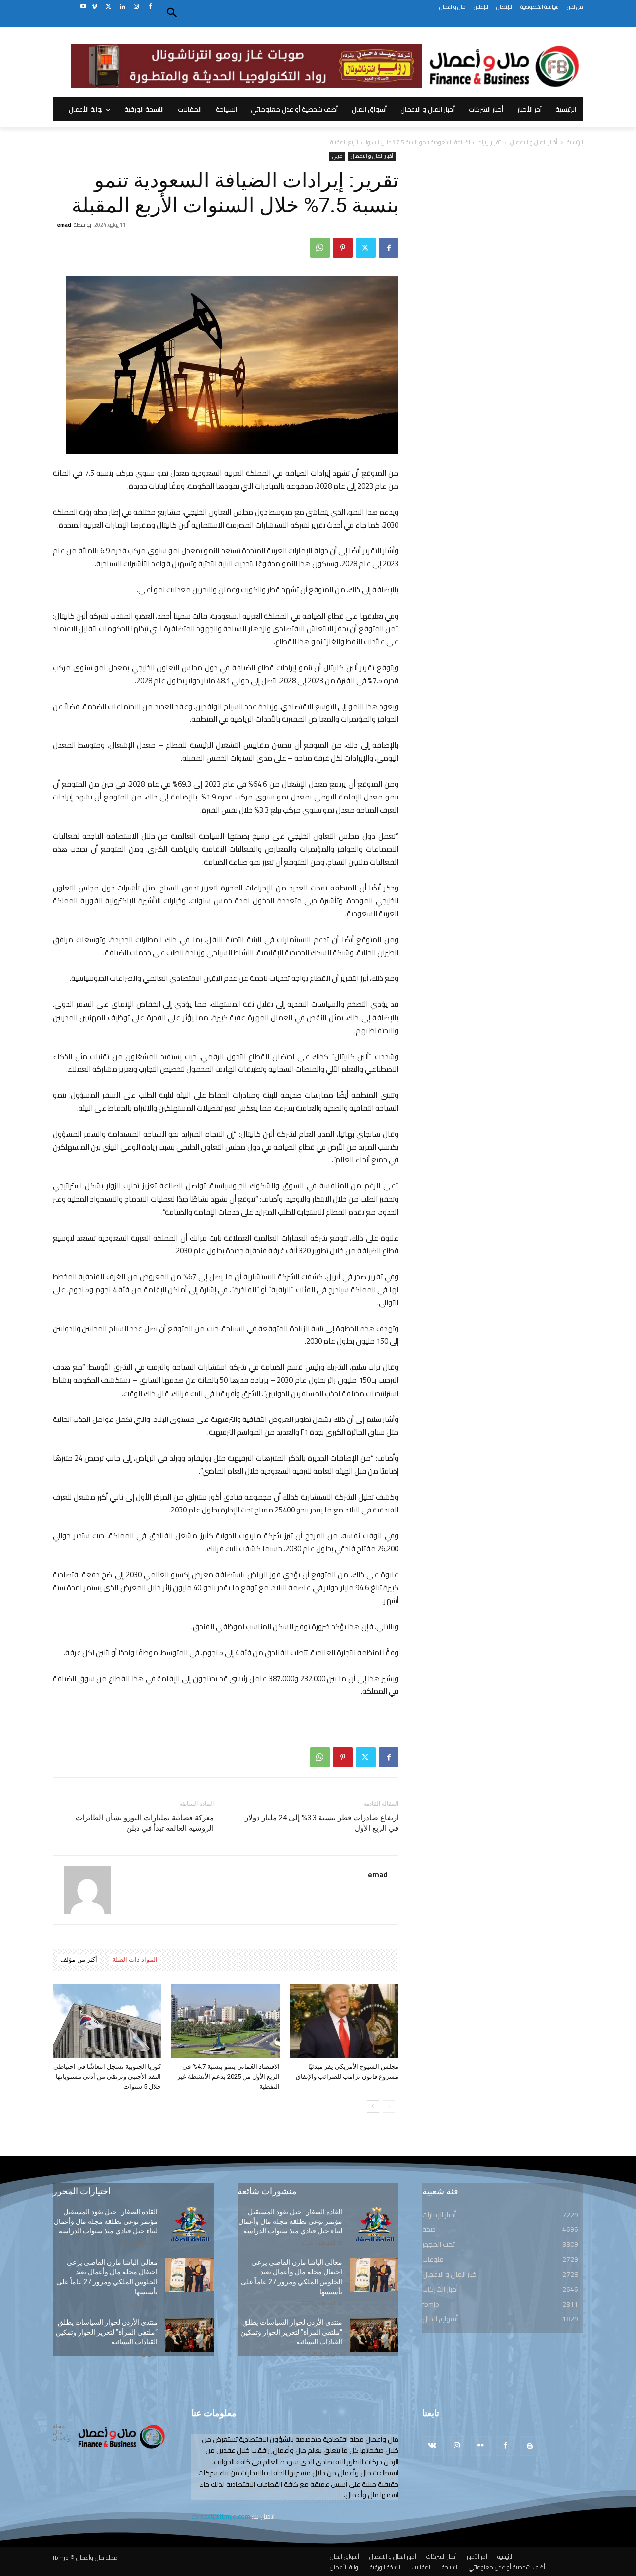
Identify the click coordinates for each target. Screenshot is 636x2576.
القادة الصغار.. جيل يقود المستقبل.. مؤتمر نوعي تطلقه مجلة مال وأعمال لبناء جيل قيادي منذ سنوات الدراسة (106, 2221)
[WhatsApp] (320, 248)
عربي (337, 156)
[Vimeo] (95, 7)
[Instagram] (136, 7)
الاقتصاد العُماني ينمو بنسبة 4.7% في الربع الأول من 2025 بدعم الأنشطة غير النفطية (229, 2077)
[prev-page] (389, 2106)
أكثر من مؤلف (79, 1960)
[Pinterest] (343, 248)
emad (64, 225)
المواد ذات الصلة (135, 1960)
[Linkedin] (122, 7)
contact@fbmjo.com (221, 2516)
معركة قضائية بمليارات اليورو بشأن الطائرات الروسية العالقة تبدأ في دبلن (145, 1823)
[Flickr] (481, 2446)
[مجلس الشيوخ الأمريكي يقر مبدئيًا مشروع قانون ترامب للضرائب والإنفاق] (344, 2021)
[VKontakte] (432, 2446)
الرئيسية (575, 142)
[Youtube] (83, 7)
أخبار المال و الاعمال (534, 142)
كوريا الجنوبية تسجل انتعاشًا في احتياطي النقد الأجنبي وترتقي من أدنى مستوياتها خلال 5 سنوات (107, 2077)
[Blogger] (530, 2446)
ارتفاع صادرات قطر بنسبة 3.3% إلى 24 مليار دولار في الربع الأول (322, 1823)
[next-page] (373, 2106)
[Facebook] (150, 7)
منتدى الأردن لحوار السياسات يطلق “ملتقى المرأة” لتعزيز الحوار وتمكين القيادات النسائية (107, 2332)
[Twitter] (109, 7)
